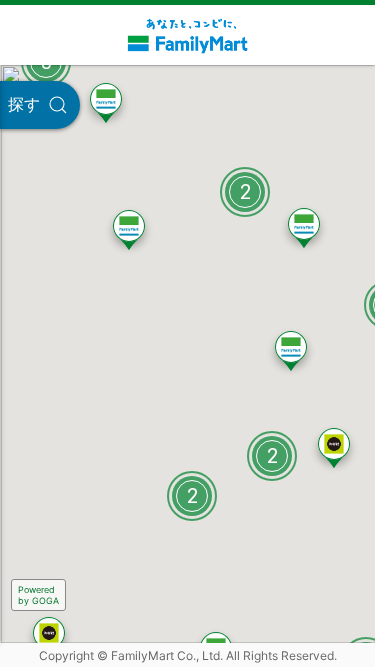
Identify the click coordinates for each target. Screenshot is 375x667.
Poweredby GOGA (38, 595)
